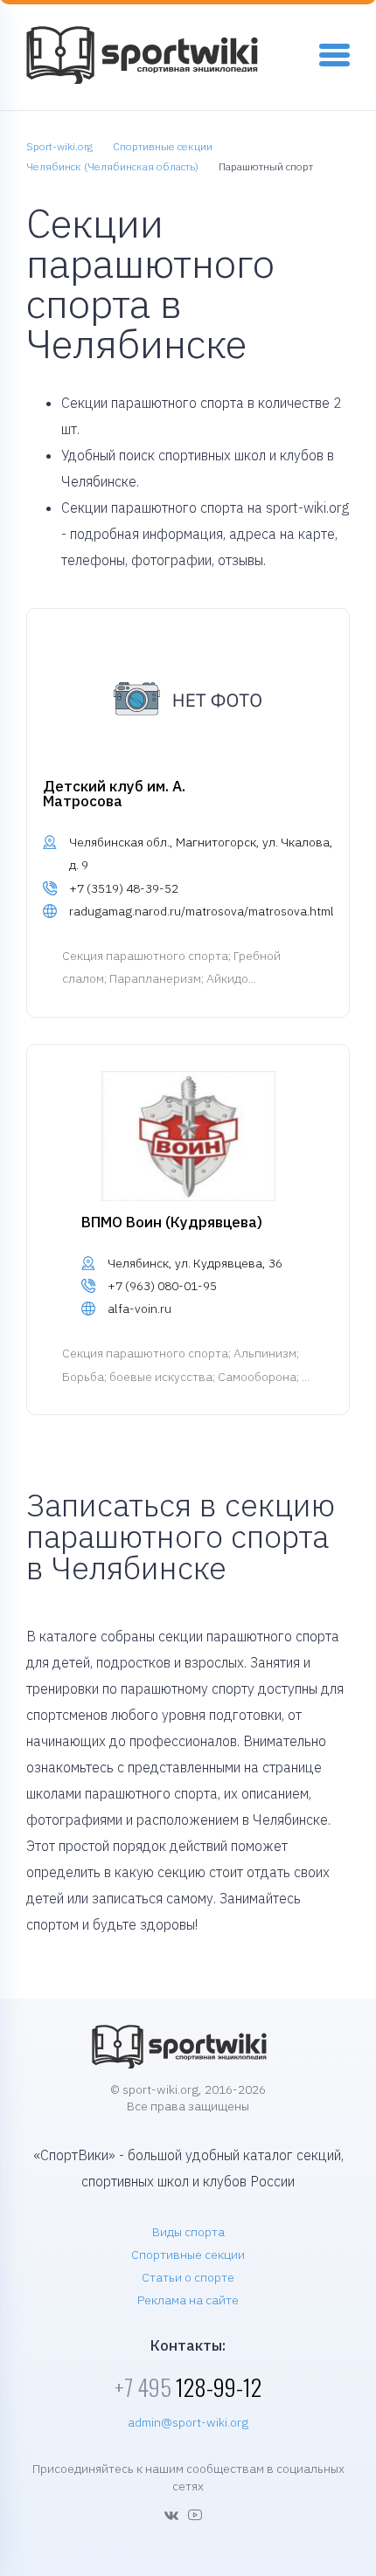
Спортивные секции (188, 2255)
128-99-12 (188, 2387)
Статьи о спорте (188, 2277)
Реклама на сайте (188, 2300)
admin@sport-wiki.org (188, 2422)
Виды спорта (188, 2232)
